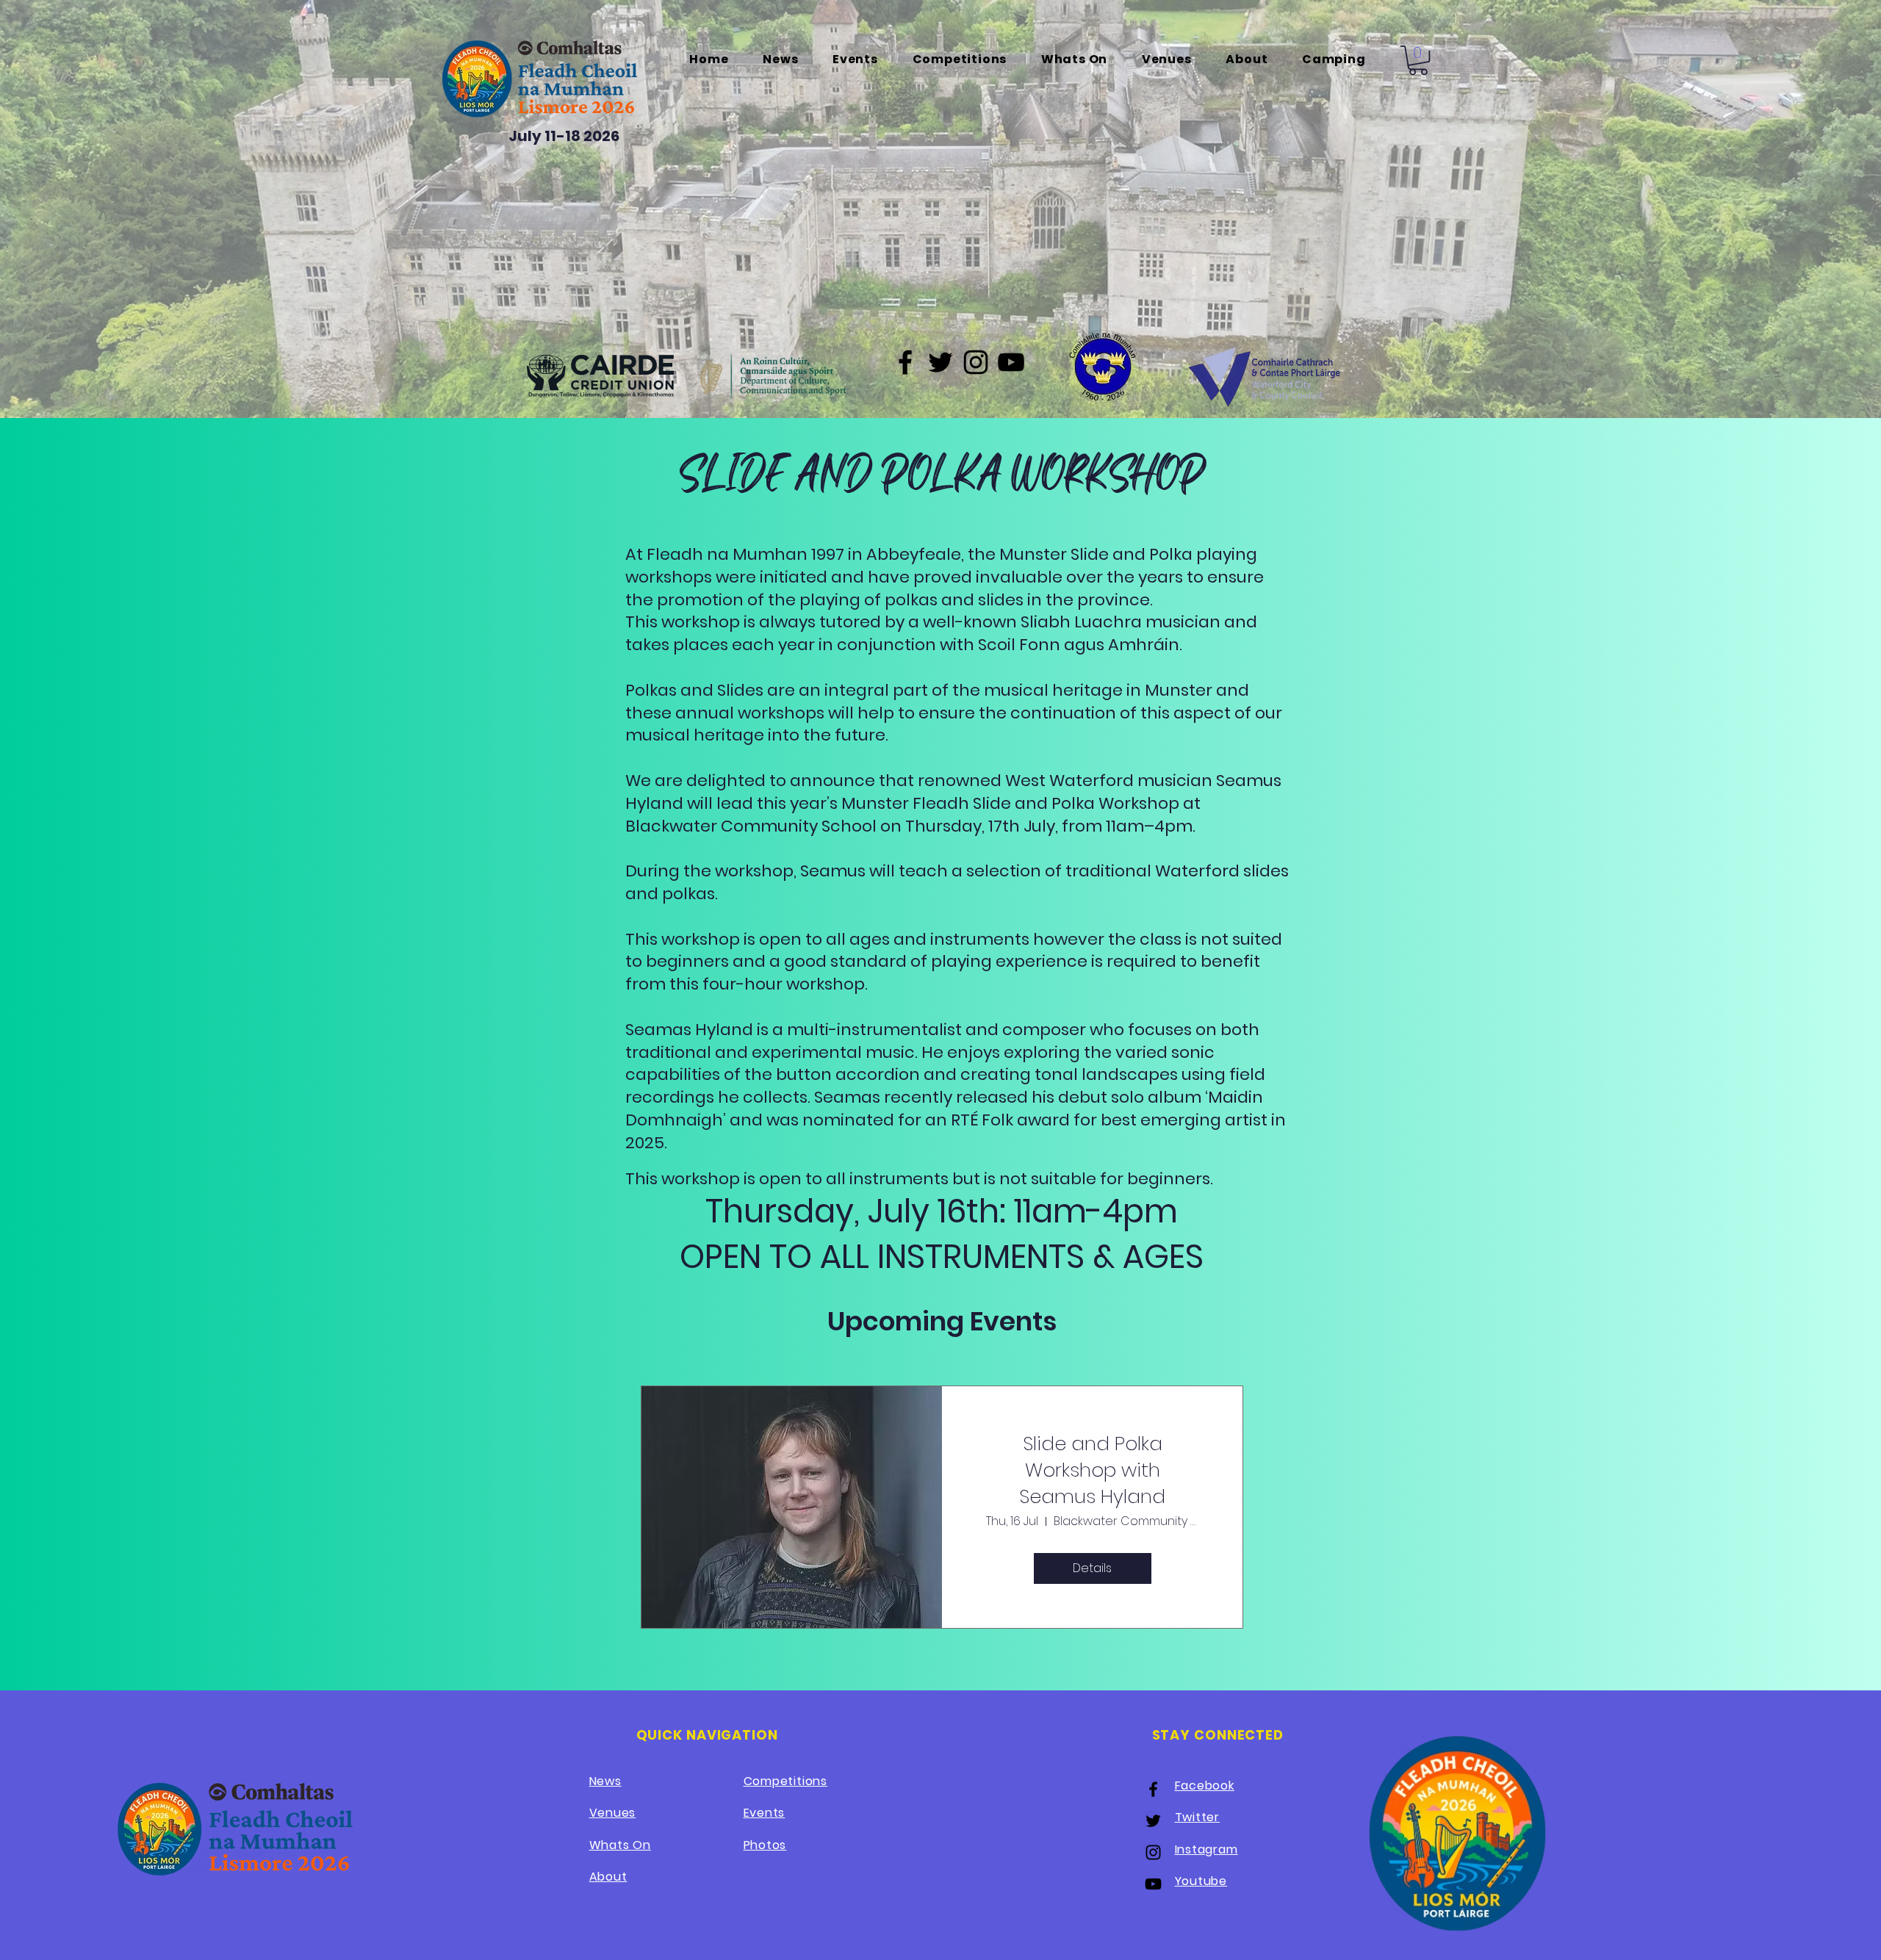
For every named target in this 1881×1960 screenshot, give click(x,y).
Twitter (1198, 1817)
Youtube (1201, 1881)
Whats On (620, 1845)
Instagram (1206, 1849)
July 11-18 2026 (564, 136)
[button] (1418, 60)
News (605, 1781)
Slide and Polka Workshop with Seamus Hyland (1092, 1470)
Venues (613, 1813)
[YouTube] (1011, 362)
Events (765, 1813)
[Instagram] (976, 362)
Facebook (1205, 1786)
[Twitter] (940, 362)
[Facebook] (905, 362)
